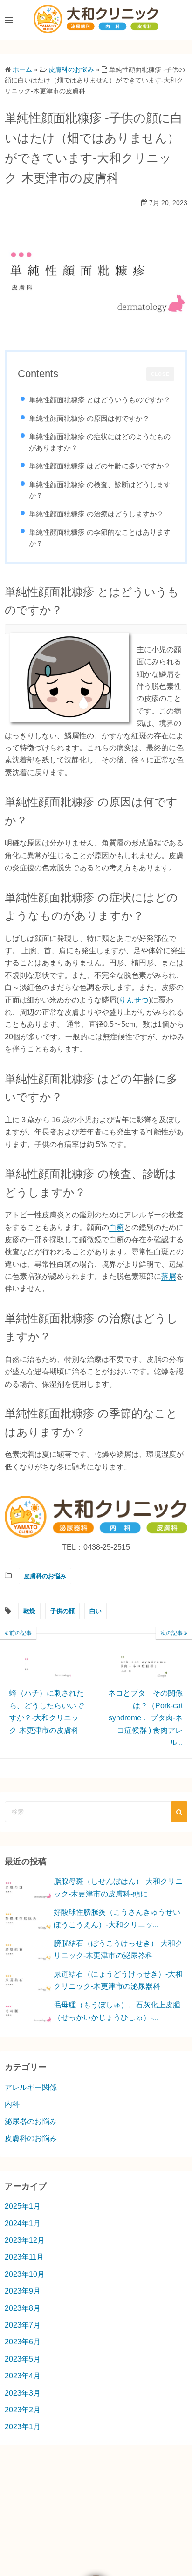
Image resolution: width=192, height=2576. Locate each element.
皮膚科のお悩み (45, 1576)
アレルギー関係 (31, 2087)
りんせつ (134, 1000)
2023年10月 (25, 2274)
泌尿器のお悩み (31, 2121)
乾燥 (29, 1611)
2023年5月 (23, 2359)
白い (96, 1611)
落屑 (169, 1276)
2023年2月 (23, 2410)
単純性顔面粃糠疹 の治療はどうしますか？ (96, 514)
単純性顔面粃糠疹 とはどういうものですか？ (100, 400)
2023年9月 (23, 2291)
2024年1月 (23, 2223)
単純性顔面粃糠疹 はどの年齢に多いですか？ (100, 466)
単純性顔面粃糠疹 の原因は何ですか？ (89, 418)
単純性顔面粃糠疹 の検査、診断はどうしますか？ (100, 490)
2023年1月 (23, 2427)
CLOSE (160, 374)
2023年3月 (23, 2393)
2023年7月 (23, 2325)
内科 (12, 2104)
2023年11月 (24, 2257)
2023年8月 (23, 2308)
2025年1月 (23, 2206)
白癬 (117, 1227)
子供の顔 (62, 1611)
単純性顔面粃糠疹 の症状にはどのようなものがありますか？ (100, 442)
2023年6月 (23, 2342)
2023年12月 (25, 2240)
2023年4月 (23, 2376)
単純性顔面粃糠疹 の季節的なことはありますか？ (100, 538)
